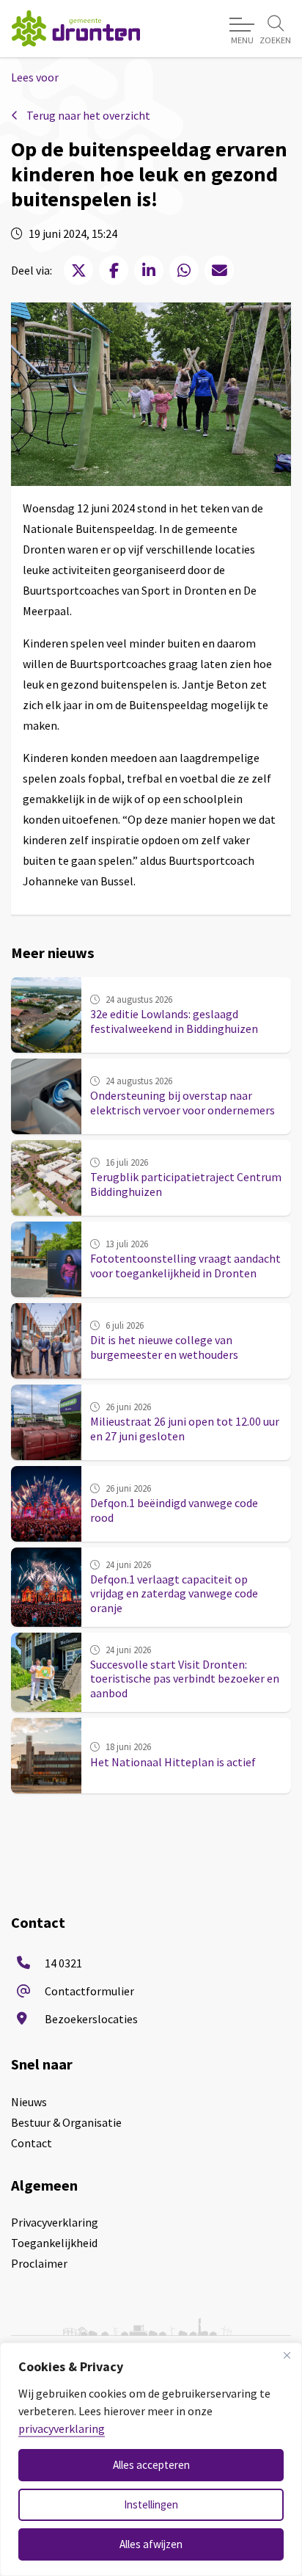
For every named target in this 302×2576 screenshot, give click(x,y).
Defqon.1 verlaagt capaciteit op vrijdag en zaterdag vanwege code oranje (174, 1593)
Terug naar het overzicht (87, 115)
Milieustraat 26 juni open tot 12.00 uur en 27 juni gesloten (185, 1428)
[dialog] (151, 2459)
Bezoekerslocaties (91, 2019)
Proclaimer (39, 2263)
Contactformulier (89, 1991)
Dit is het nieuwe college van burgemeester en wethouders (164, 1347)
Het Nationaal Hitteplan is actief (173, 1762)
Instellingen (151, 2504)
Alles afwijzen (151, 2544)
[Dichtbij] (287, 2355)
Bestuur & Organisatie (66, 2122)
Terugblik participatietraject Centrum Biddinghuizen (186, 1184)
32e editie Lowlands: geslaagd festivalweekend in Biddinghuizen (174, 1021)
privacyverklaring (62, 2428)
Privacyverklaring (55, 2222)
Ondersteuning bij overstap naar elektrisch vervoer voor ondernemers (183, 1102)
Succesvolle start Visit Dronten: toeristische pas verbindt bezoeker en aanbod (185, 1678)
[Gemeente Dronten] (76, 28)
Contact (32, 2143)
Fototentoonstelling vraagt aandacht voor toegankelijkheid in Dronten (185, 1265)
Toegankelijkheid (54, 2243)
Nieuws (29, 2102)
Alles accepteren (151, 2465)
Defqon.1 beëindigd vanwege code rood (174, 1510)
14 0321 (63, 1963)
